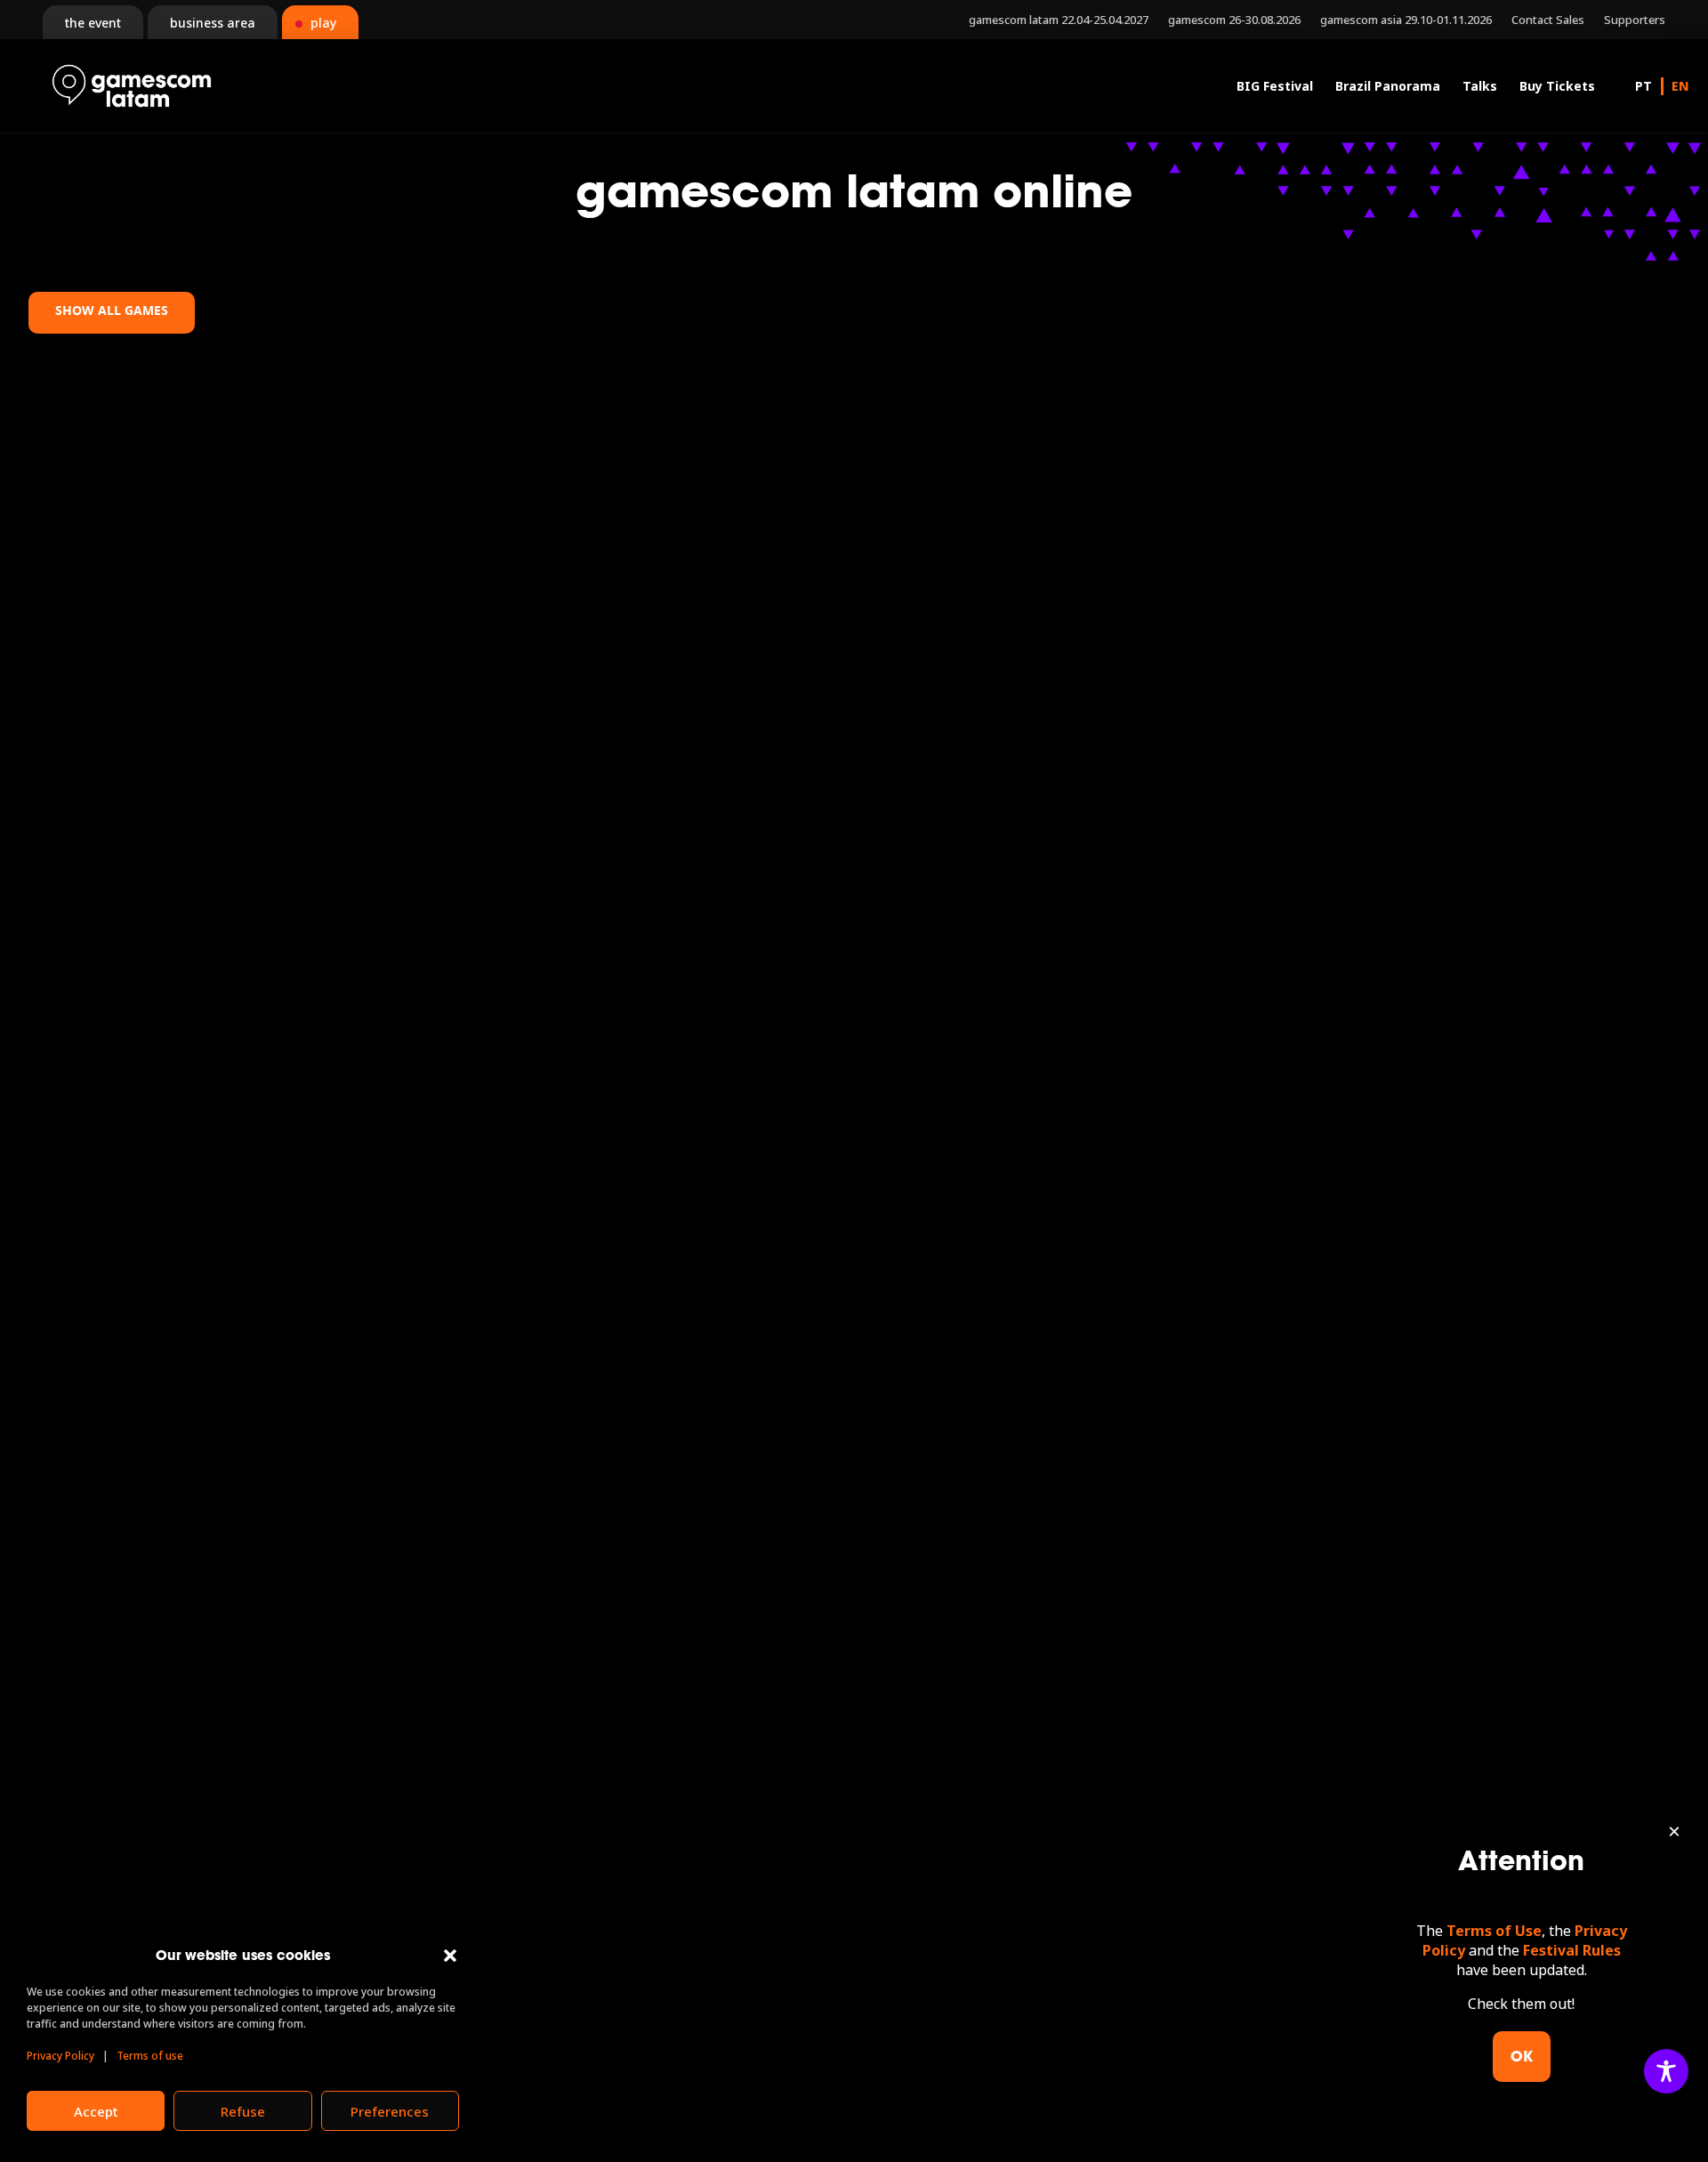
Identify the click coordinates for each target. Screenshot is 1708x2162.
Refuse (243, 2111)
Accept (96, 2111)
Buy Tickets (1557, 86)
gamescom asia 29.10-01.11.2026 (1406, 20)
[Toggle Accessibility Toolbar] (1666, 2071)
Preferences (390, 2111)
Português (1644, 86)
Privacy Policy (60, 2056)
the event (93, 23)
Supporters (1635, 20)
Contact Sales (1548, 20)
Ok (1522, 2056)
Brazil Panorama (1388, 86)
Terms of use (150, 2056)
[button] (450, 1956)
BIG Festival (1275, 86)
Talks (1480, 86)
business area (213, 23)
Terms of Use (1494, 1931)
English (1680, 86)
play (323, 23)
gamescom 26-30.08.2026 (1234, 20)
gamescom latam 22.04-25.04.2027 (1059, 20)
